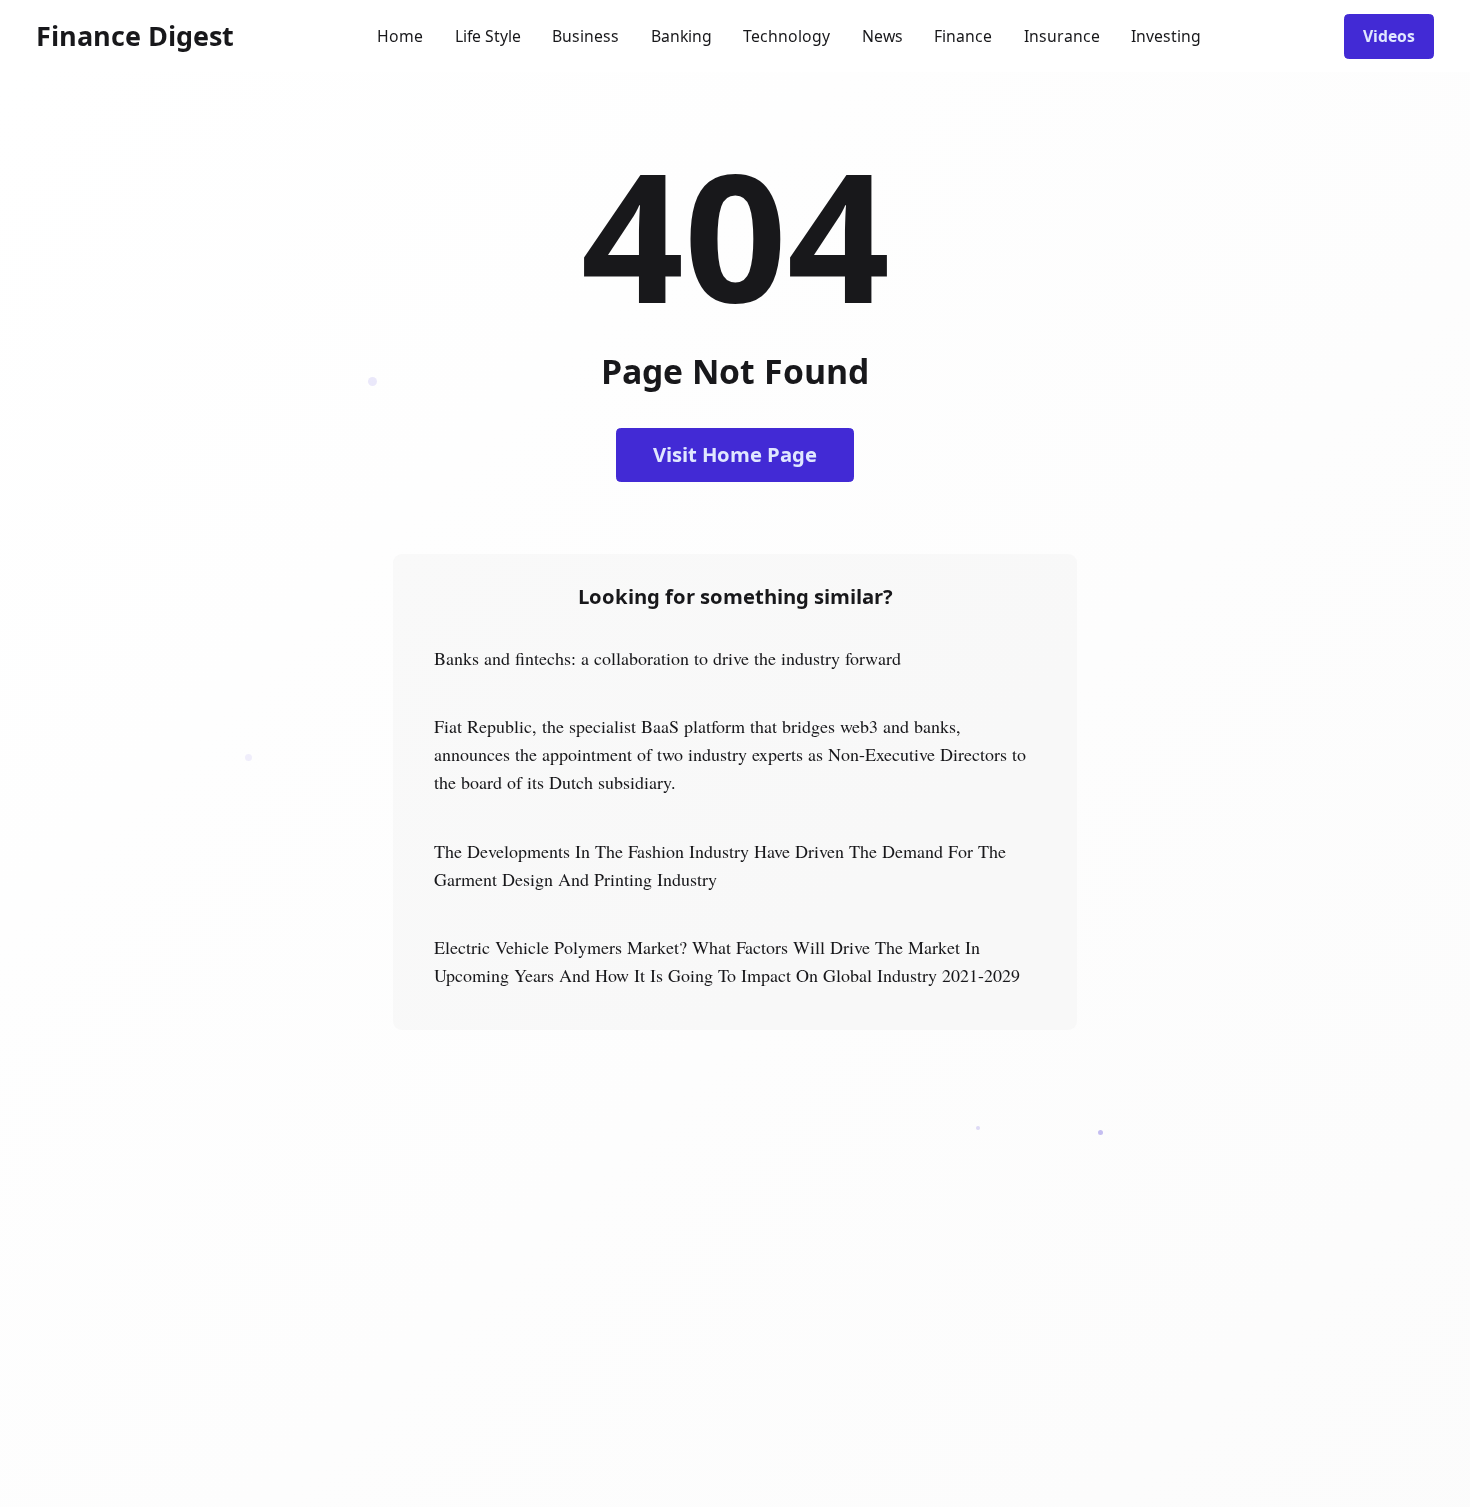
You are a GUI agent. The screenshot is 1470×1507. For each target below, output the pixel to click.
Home (400, 36)
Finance (963, 36)
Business (585, 36)
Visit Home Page (735, 454)
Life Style (488, 36)
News (882, 36)
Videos (1389, 36)
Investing (1166, 36)
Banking (681, 36)
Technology (786, 36)
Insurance (1062, 36)
